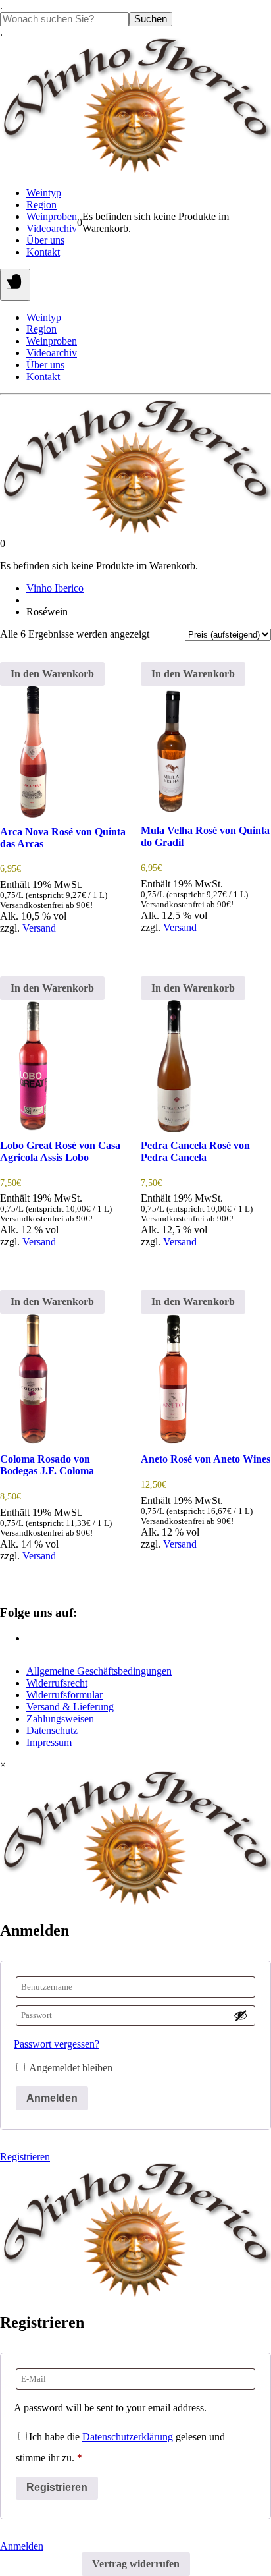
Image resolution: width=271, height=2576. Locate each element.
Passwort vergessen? (57, 2044)
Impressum (49, 1742)
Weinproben (52, 216)
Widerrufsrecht (57, 1683)
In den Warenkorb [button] (52, 674)
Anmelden (52, 2098)
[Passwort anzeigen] (241, 2015)
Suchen (151, 19)
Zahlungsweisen (60, 1719)
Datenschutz (52, 1730)
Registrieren (25, 2157)
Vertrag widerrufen (136, 2564)
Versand (39, 928)
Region (41, 205)
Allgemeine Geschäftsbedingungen (99, 1671)
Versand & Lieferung (70, 1707)
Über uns (45, 240)
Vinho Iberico (55, 588)
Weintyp (44, 193)
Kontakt (43, 252)
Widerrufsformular (64, 1695)
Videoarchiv (52, 228)
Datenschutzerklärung (128, 2437)
